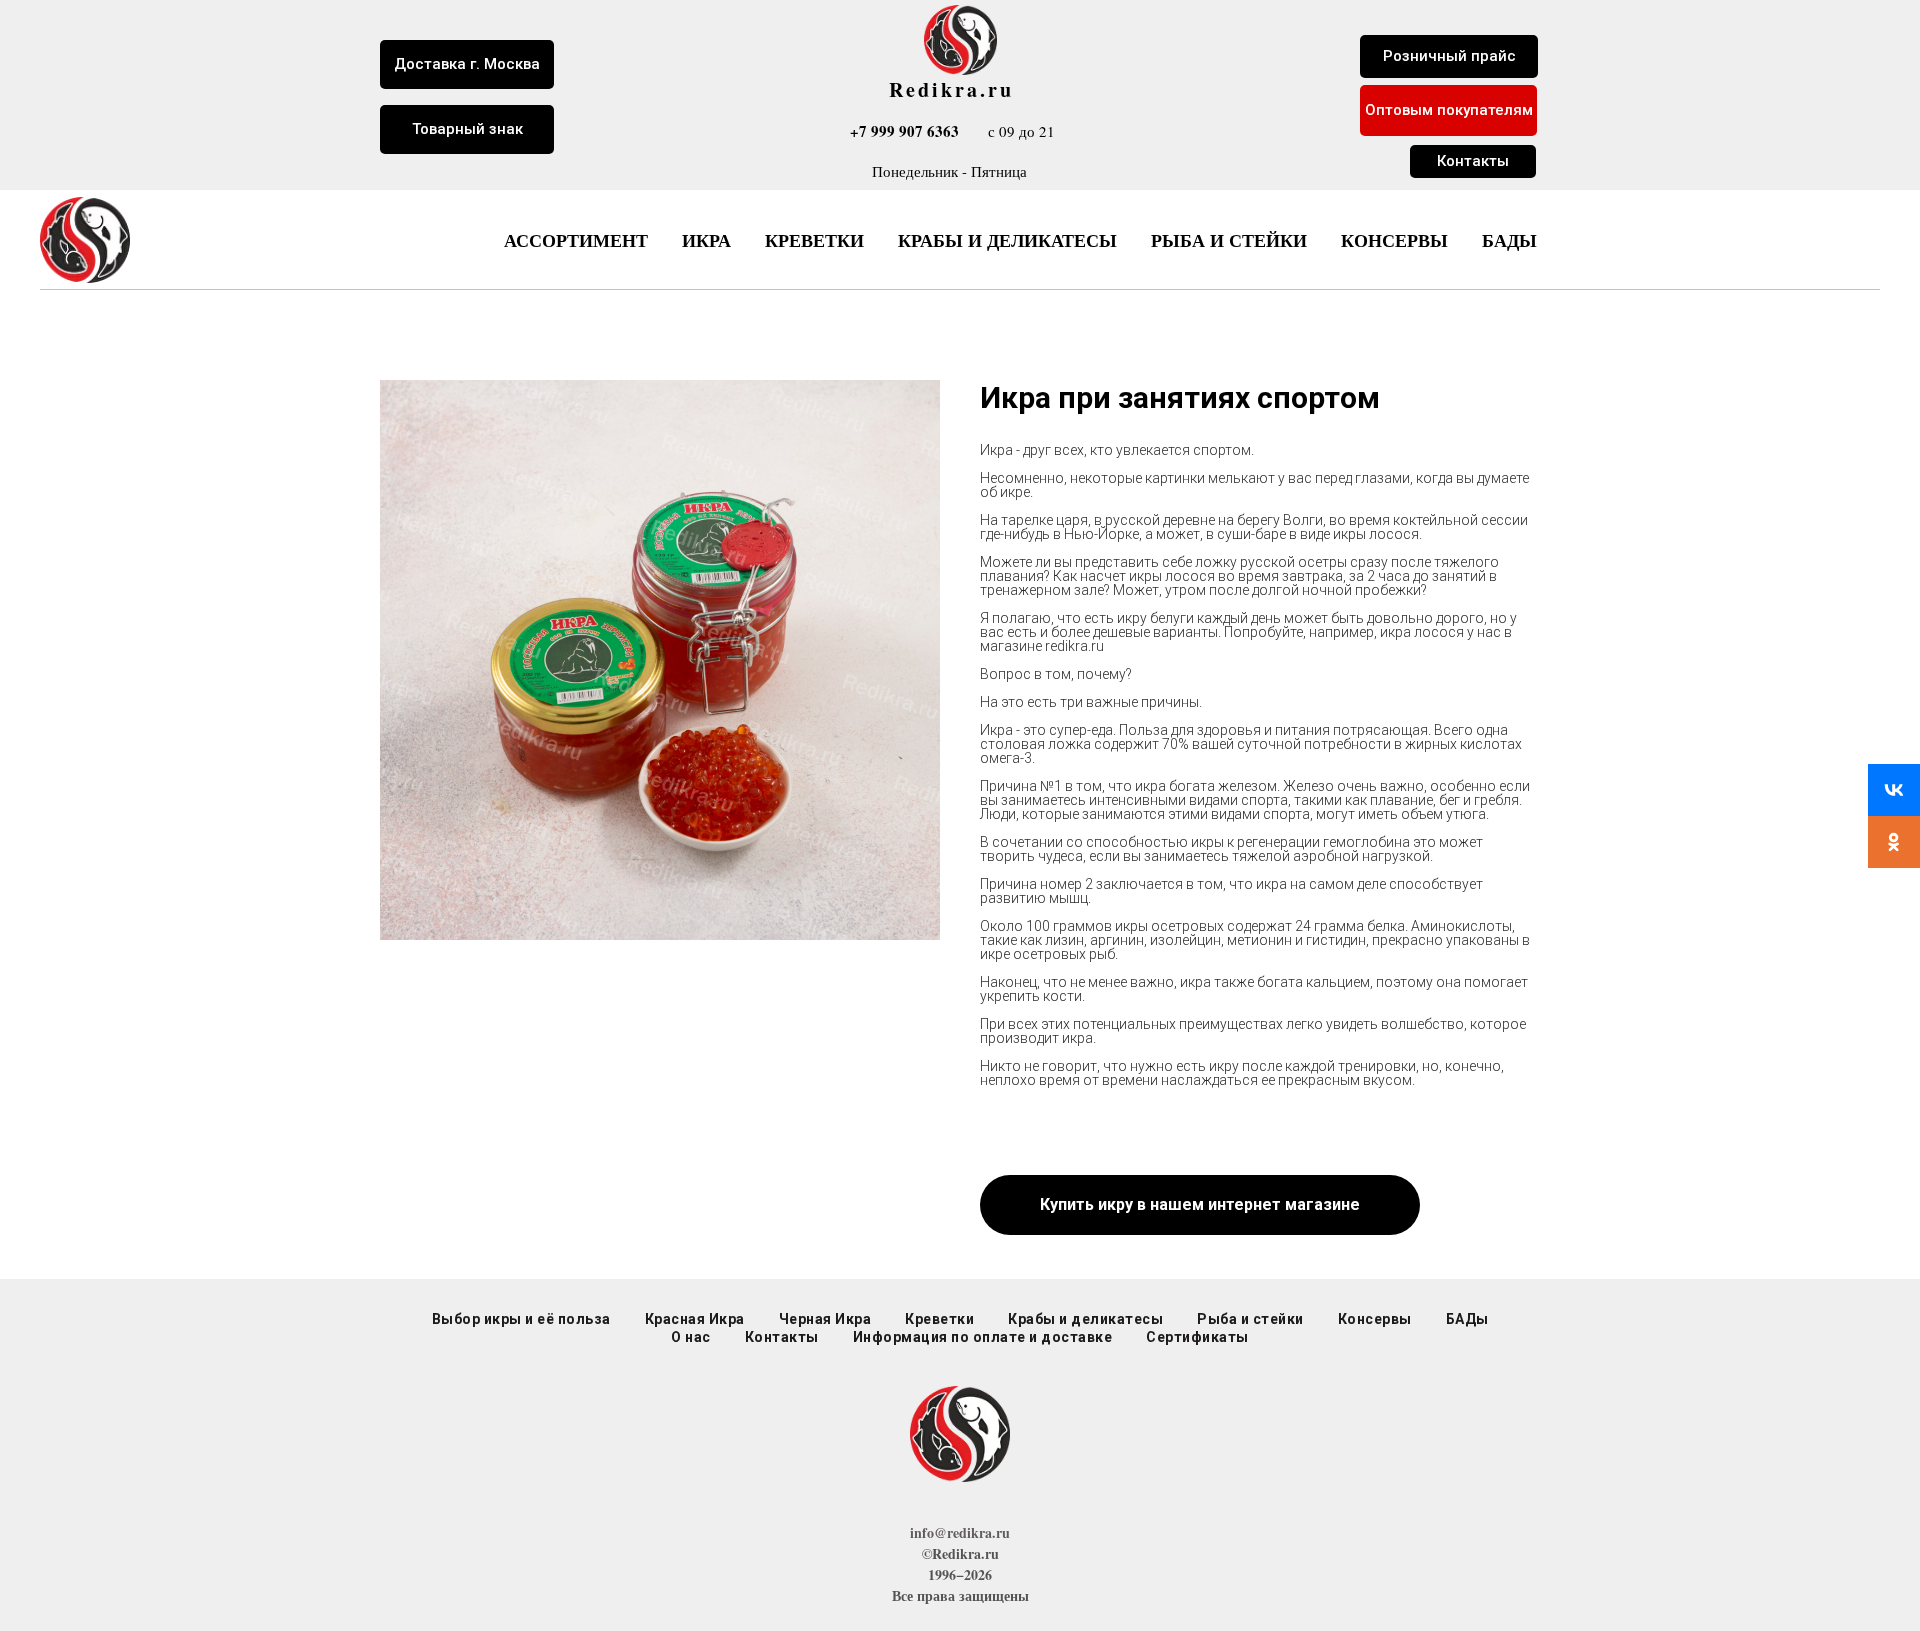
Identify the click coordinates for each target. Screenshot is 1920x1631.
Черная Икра (825, 1319)
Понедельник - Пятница (949, 171)
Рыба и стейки (1229, 240)
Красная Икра (695, 1319)
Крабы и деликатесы (1007, 240)
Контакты (782, 1337)
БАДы (1509, 240)
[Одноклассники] (1894, 842)
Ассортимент (576, 240)
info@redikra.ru (960, 1532)
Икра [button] (706, 240)
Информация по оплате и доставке (983, 1337)
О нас (691, 1337)
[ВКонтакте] (1894, 790)
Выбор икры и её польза (521, 1319)
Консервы (1394, 240)
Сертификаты (1197, 1337)
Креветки (814, 240)
